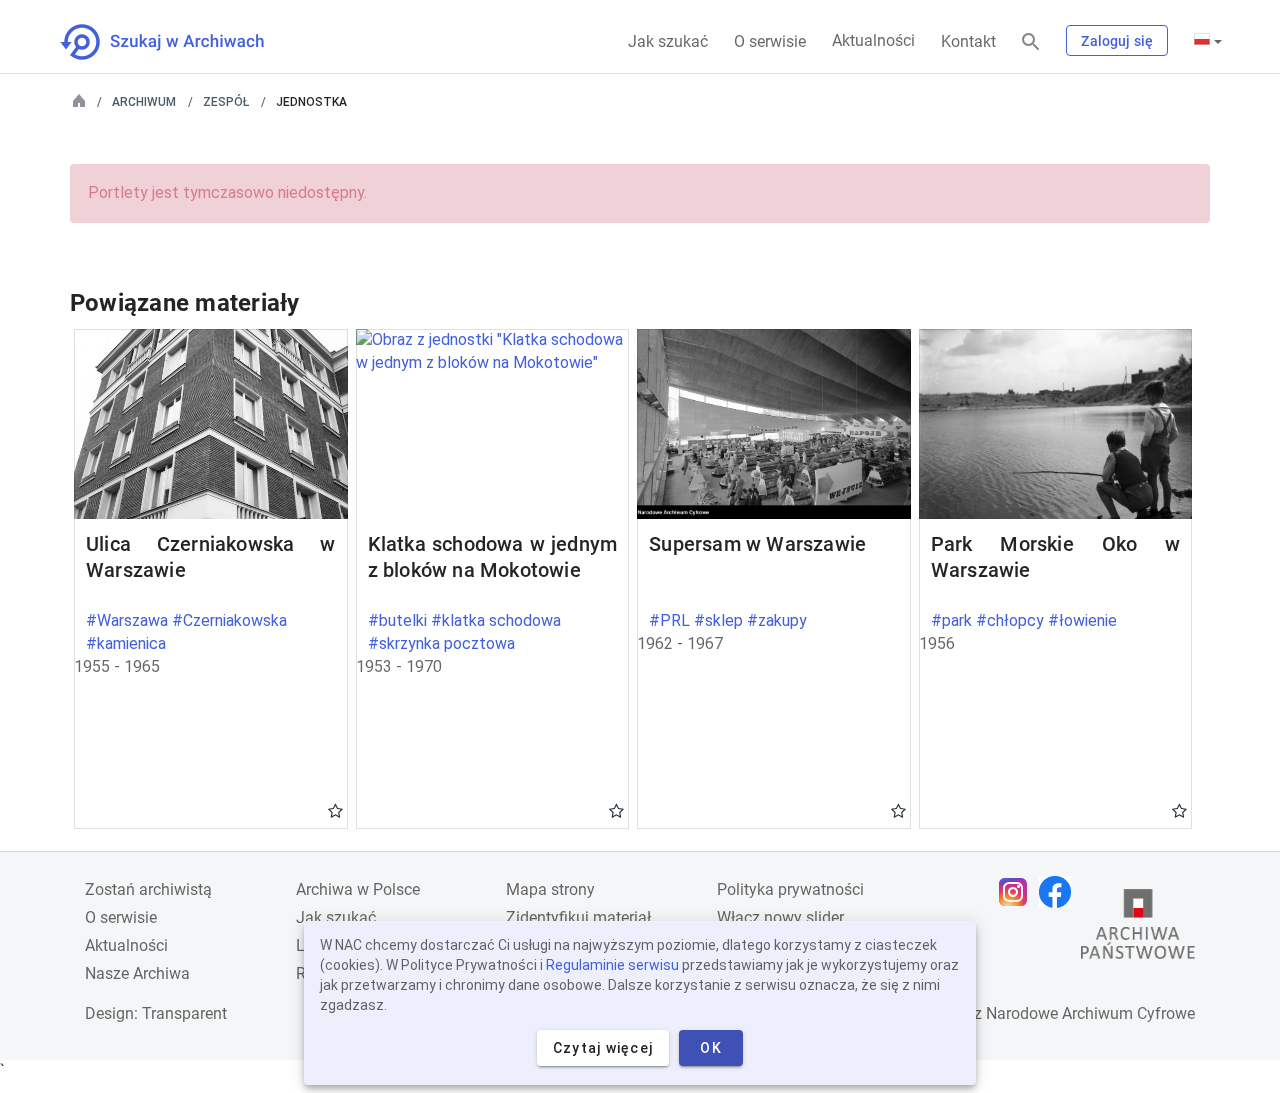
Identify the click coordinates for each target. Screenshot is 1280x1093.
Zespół (226, 102)
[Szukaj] (1031, 42)
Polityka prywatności (790, 889)
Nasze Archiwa (137, 973)
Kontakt (968, 41)
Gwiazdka (335, 810)
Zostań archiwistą (148, 889)
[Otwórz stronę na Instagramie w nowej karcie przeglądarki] (1018, 892)
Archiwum (144, 102)
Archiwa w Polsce (358, 889)
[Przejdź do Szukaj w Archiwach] (180, 42)
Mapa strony (550, 889)
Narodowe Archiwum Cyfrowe (1090, 1013)
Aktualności (873, 40)
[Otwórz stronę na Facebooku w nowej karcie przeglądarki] (1060, 892)
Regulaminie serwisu (612, 965)
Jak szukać (668, 41)
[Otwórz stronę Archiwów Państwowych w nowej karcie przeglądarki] (1138, 929)
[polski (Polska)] (1208, 41)
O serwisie (770, 41)
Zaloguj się (1117, 41)
